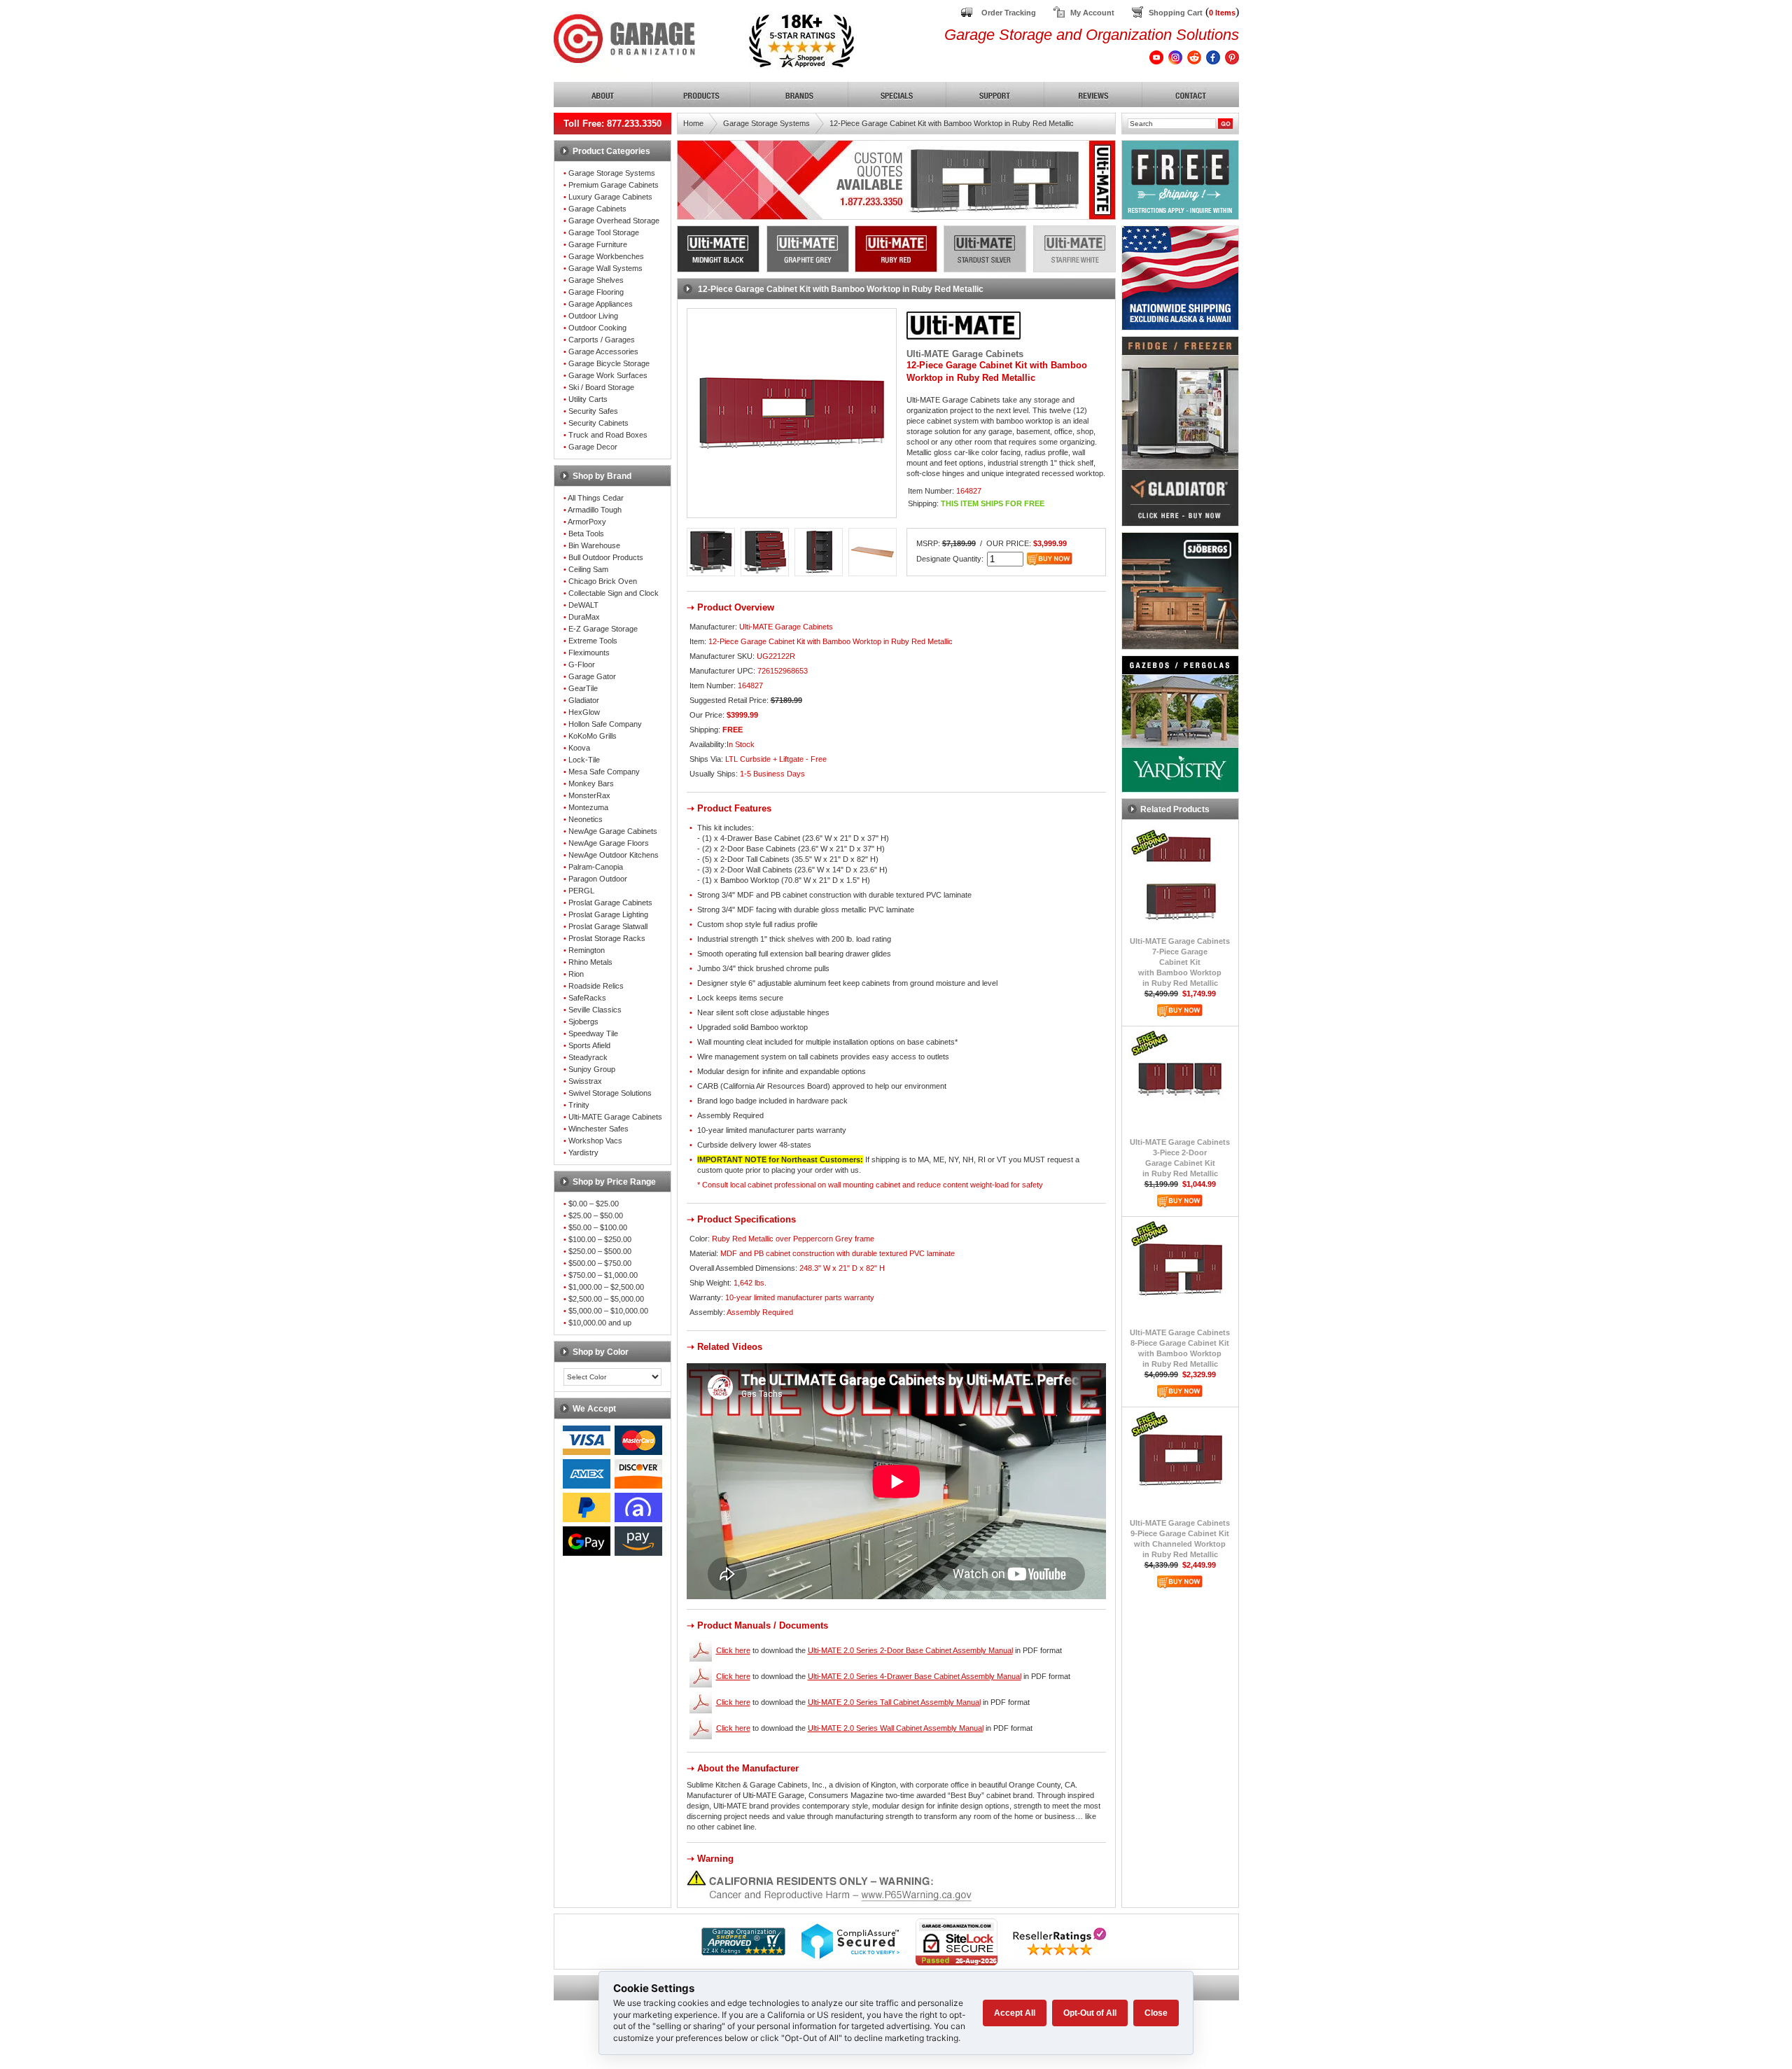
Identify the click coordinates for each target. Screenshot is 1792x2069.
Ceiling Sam (588, 569)
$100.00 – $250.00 (600, 1239)
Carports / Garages (602, 340)
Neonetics (586, 819)
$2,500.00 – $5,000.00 (606, 1299)
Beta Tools (586, 534)
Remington (587, 950)
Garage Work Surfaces (608, 375)
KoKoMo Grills (593, 736)
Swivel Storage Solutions (610, 1093)
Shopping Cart (1176, 13)
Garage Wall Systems (605, 268)
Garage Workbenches (606, 256)
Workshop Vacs (595, 1141)
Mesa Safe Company (604, 772)
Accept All (1015, 2013)
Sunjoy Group (592, 1069)
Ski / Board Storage (601, 387)
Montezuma (588, 807)
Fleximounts (589, 653)
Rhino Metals (590, 962)
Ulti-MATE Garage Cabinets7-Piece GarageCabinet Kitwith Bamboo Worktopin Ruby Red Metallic (1180, 962)
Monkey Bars (591, 783)
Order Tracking (1009, 13)
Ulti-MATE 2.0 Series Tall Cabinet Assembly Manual (894, 1702)
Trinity (579, 1105)
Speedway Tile (593, 1033)
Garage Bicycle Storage (609, 363)
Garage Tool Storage (604, 232)
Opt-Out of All (1090, 2013)
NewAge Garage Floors (609, 843)
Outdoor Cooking (597, 328)
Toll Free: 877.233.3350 (612, 124)
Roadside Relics (596, 986)
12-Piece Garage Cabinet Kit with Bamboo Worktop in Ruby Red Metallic (952, 123)
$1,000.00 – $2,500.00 (606, 1287)
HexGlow (584, 712)
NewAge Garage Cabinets (613, 831)
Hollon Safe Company (605, 724)
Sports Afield (589, 1045)
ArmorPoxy (587, 522)
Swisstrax (585, 1081)
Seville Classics (595, 1010)
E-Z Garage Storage (603, 629)
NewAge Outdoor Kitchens (614, 855)
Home (693, 123)
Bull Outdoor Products (606, 557)
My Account (1092, 13)
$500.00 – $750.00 (600, 1263)
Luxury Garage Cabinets (610, 197)
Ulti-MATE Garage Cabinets (615, 1117)
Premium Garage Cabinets (614, 185)
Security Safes (593, 411)
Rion (576, 974)
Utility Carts (588, 399)
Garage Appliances (601, 304)
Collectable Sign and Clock (614, 593)
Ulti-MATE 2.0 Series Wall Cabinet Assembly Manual (896, 1728)
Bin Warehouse (594, 545)
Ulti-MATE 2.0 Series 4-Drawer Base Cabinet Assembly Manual (915, 1676)
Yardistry (583, 1152)
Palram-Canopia (596, 867)
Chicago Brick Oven (603, 581)
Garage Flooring (596, 292)
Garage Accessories (603, 351)
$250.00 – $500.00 (600, 1251)
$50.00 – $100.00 (598, 1227)
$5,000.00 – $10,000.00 (608, 1311)
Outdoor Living (593, 316)
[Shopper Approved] (743, 1952)
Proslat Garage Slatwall (608, 926)
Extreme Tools (593, 641)
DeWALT (583, 605)
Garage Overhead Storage (614, 221)
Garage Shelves (596, 280)
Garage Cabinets (597, 209)
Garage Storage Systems (612, 173)
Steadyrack (588, 1057)
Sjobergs (583, 1022)
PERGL (581, 891)
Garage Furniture (598, 244)
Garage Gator (592, 676)
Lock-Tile (584, 760)
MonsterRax (589, 795)
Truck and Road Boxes (608, 435)
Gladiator (584, 700)
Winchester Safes (598, 1129)
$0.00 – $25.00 (594, 1204)
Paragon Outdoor (598, 879)
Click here (733, 1650)
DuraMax (584, 617)
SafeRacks (587, 998)
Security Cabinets (598, 423)
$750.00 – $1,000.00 (603, 1275)
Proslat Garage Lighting (608, 914)
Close (1156, 2013)
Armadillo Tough (595, 510)
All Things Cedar (596, 498)
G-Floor (582, 664)
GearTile (583, 688)
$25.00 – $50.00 (596, 1215)
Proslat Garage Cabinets (610, 903)
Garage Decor (593, 447)
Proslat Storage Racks (607, 938)
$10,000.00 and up (600, 1323)
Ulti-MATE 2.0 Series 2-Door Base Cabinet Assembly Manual (910, 1650)
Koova (579, 748)
